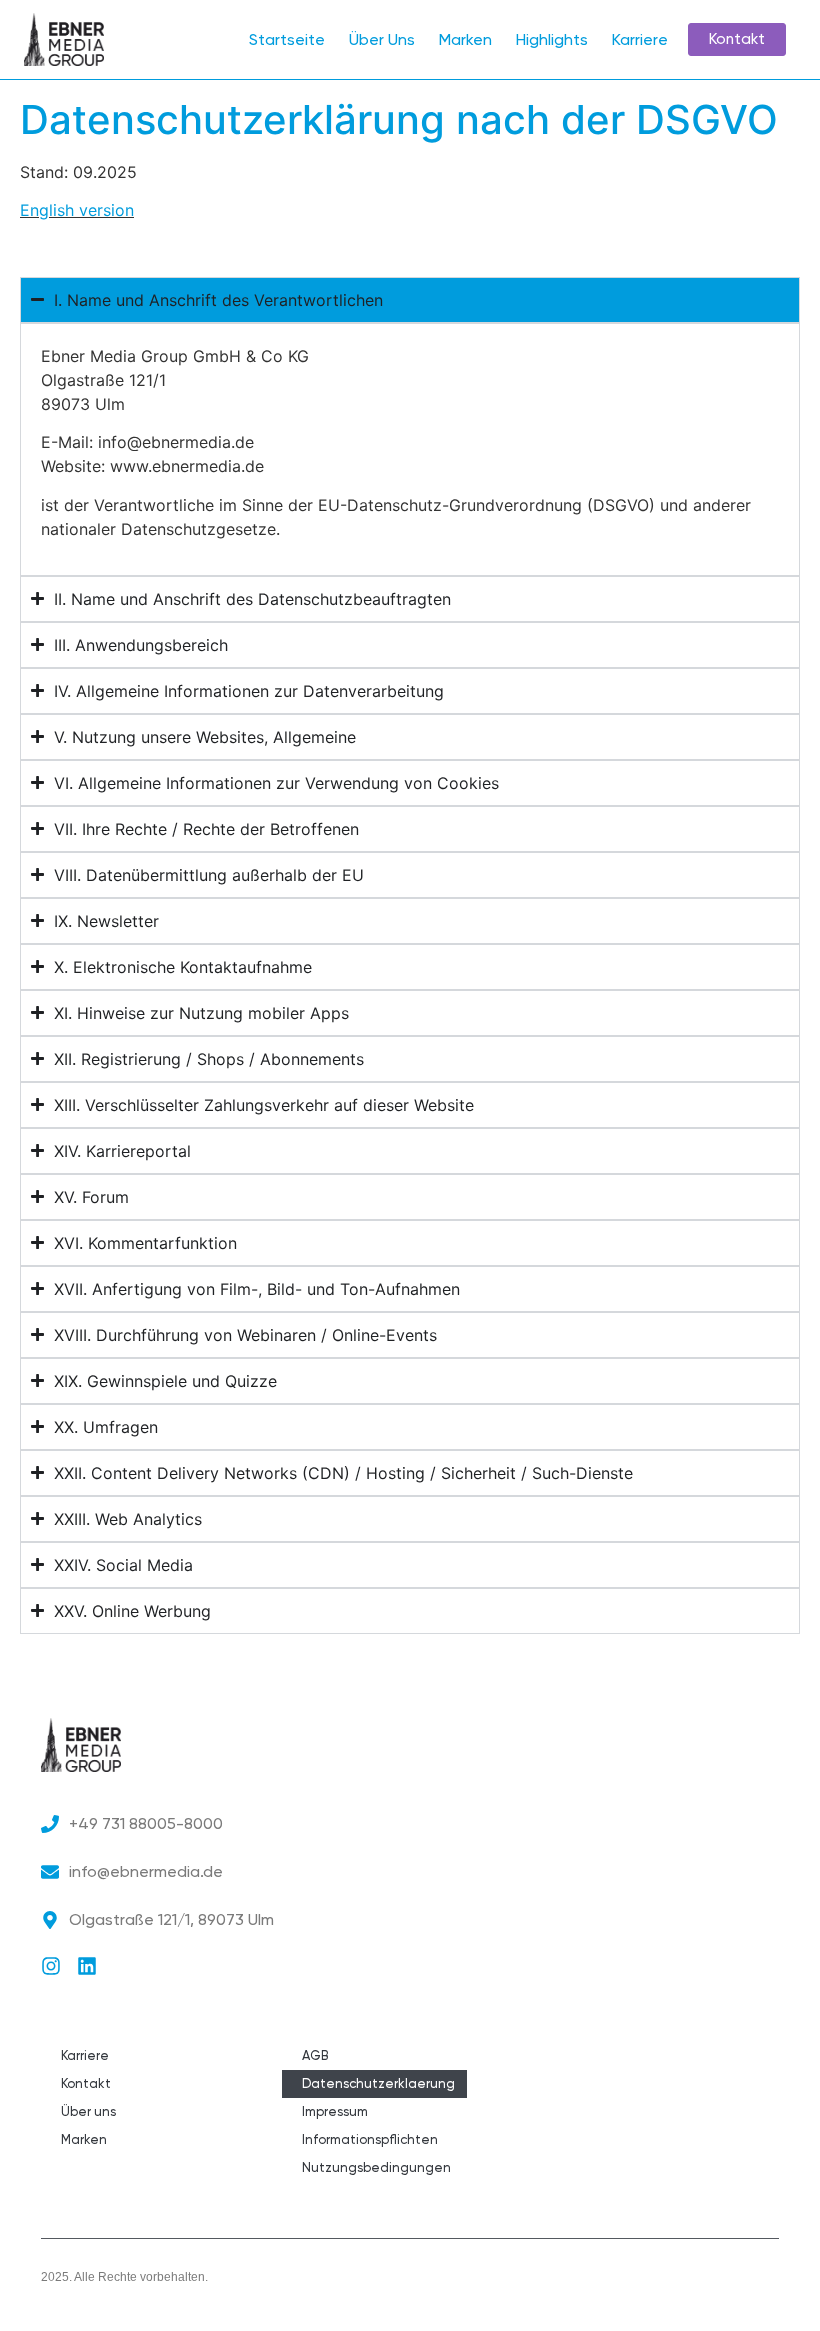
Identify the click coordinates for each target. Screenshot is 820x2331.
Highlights (552, 39)
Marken (465, 39)
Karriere (640, 39)
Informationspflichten (370, 2139)
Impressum (335, 2111)
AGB (315, 2055)
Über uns (88, 2111)
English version (77, 210)
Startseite (287, 39)
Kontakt (86, 2083)
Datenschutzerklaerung (378, 2083)
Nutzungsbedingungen (376, 2167)
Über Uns (382, 39)
